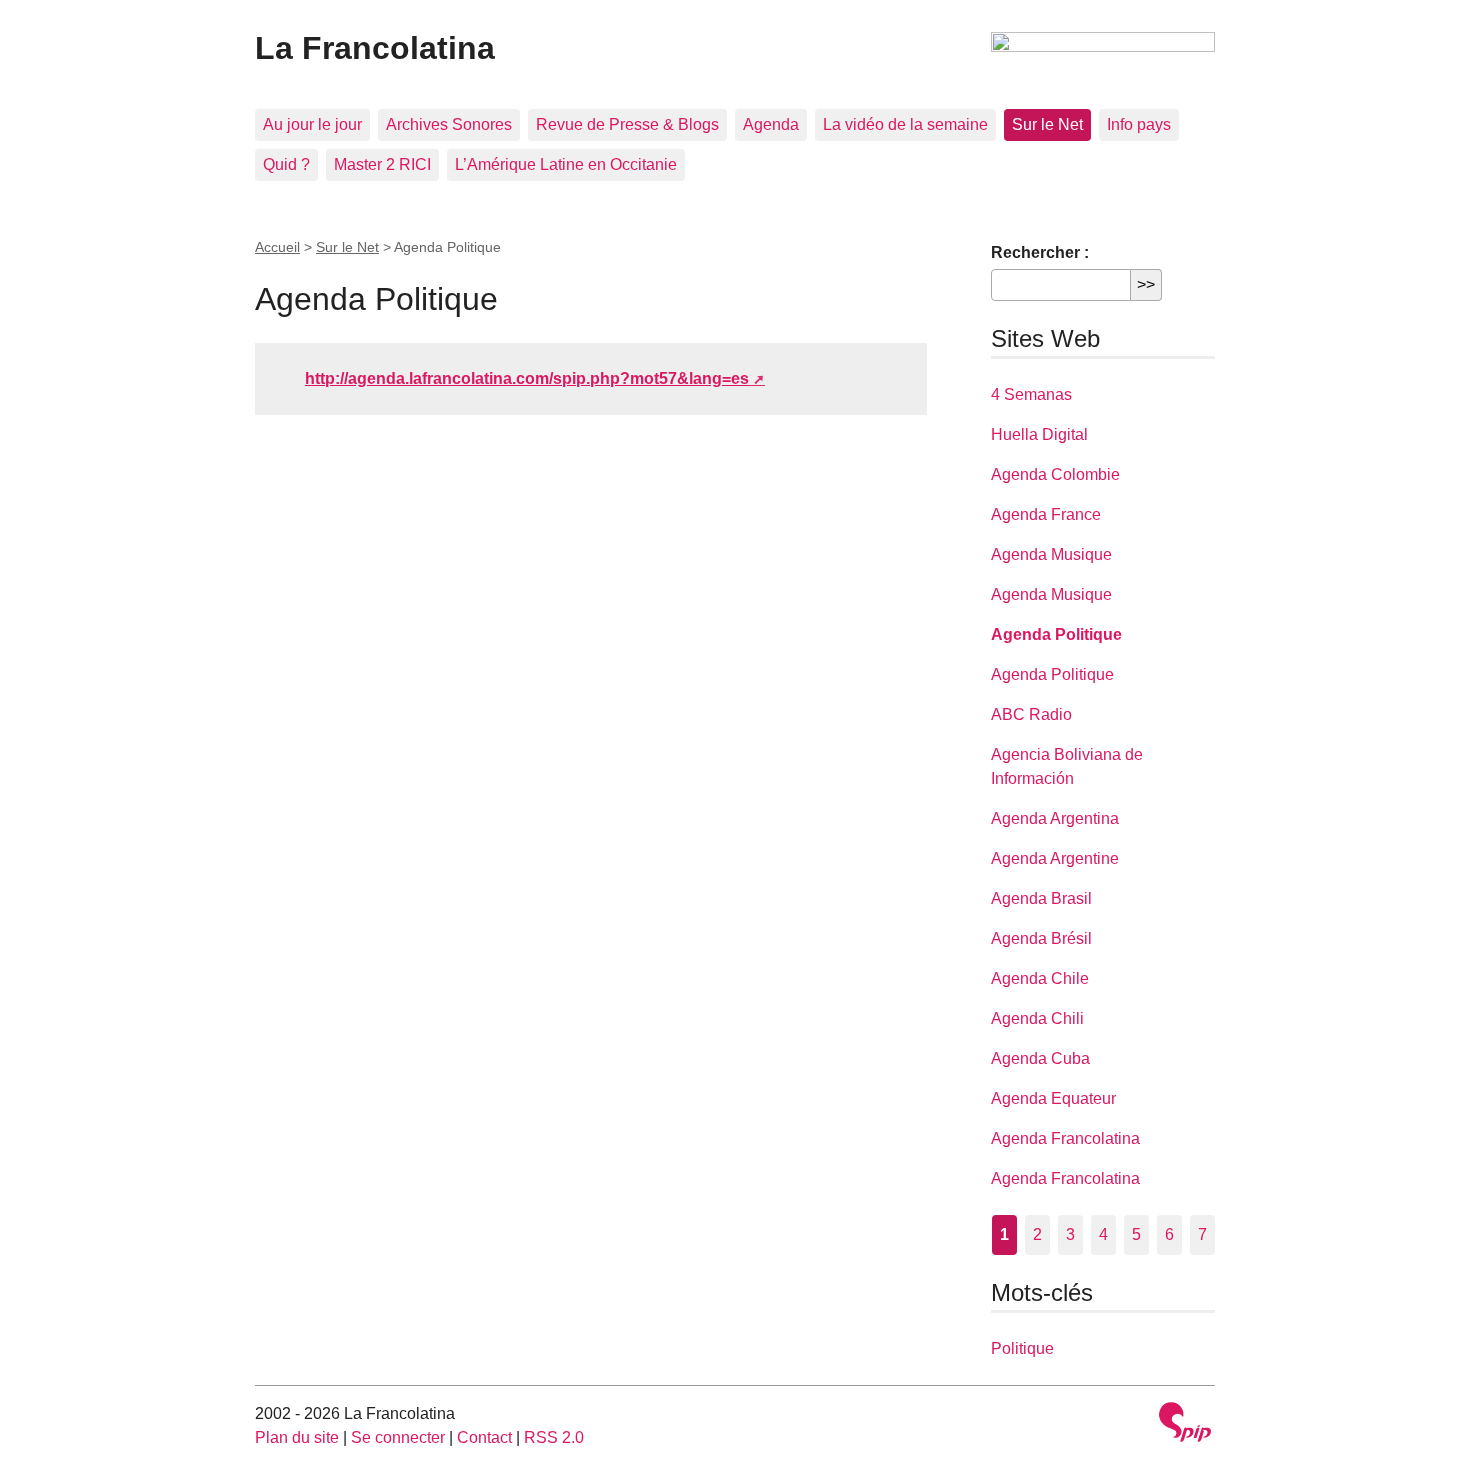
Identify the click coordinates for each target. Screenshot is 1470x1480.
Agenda (771, 124)
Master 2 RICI (382, 164)
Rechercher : (1040, 252)
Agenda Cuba (1040, 1058)
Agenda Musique (1051, 554)
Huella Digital (1039, 434)
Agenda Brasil (1041, 898)
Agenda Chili (1037, 1018)
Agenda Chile (1040, 978)
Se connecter (398, 1437)
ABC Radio (1031, 714)
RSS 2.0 (554, 1437)
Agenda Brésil (1041, 938)
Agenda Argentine (1055, 858)
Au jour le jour (312, 124)
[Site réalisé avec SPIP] (1185, 1424)
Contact (484, 1437)
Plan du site (297, 1437)
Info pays (1139, 124)
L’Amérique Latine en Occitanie (566, 164)
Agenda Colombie (1055, 474)
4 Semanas (1031, 394)
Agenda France (1046, 514)
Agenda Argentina (1055, 818)
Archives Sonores (449, 124)
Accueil (277, 247)
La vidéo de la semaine (905, 124)
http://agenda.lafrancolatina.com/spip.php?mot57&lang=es (527, 378)
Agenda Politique (1056, 634)
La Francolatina (375, 48)
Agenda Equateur (1053, 1098)
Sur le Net (1047, 124)
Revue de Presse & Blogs (627, 124)
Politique (1022, 1348)
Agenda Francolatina (1065, 1138)
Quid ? (286, 164)
